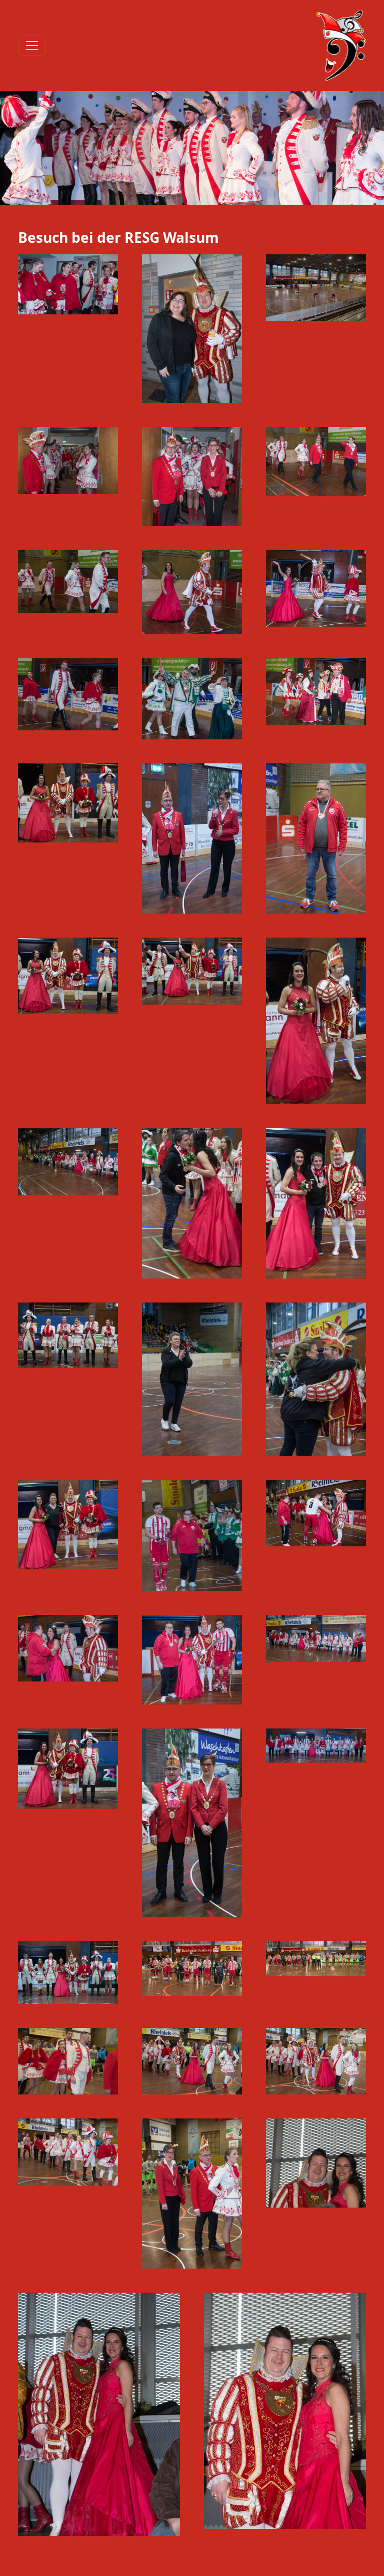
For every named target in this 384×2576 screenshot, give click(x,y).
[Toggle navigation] (32, 46)
